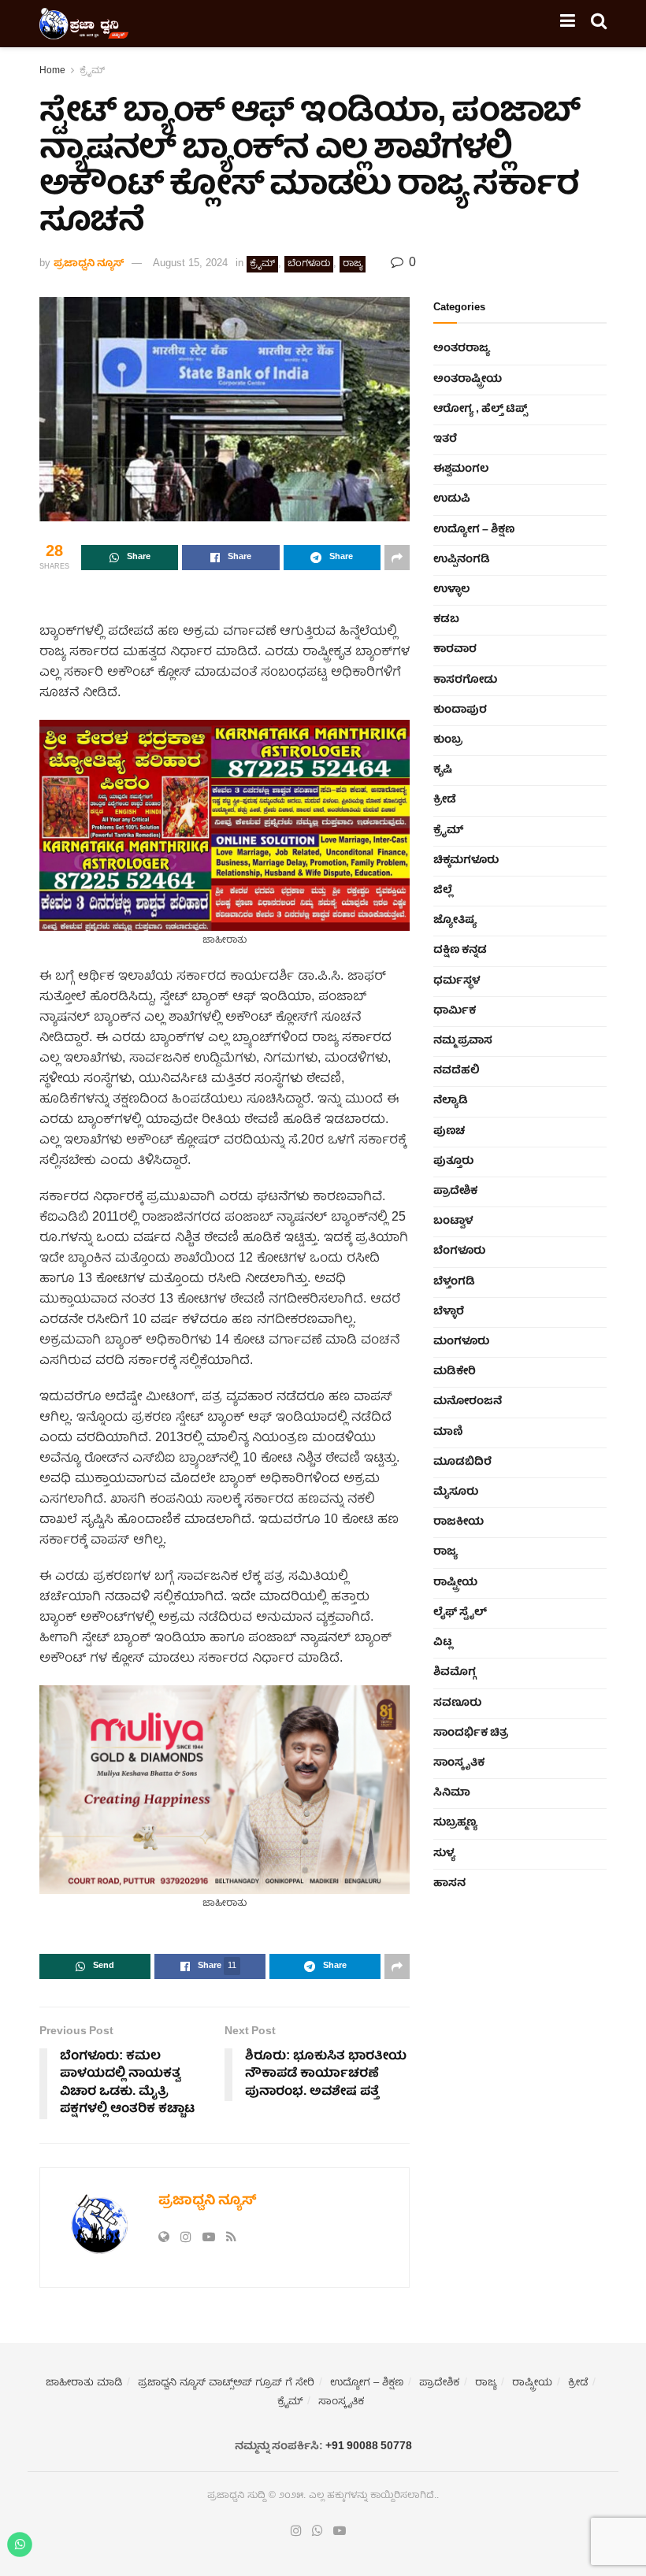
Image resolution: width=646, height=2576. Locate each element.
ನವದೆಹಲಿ (457, 1071)
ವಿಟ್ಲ (443, 1643)
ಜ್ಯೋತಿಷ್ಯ (455, 921)
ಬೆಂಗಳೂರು (309, 264)
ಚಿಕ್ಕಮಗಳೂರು (466, 861)
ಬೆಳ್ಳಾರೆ (449, 1312)
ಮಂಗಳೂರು (461, 1342)
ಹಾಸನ (449, 1884)
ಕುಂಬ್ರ (448, 740)
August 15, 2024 (190, 264)
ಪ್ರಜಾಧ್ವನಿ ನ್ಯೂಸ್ (89, 264)
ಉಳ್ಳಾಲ (451, 590)
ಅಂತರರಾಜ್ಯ (462, 349)
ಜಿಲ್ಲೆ (443, 891)
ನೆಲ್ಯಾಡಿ (451, 1101)
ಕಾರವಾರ (455, 650)
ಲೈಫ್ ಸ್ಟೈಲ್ (460, 1613)
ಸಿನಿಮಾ (452, 1793)
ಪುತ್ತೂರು (453, 1162)
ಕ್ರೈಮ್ (92, 71)
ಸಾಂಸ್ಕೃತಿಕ (459, 1763)
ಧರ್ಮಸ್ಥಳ (457, 981)
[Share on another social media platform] (397, 558)
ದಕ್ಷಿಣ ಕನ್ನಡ (460, 951)
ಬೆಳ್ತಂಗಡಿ (454, 1282)
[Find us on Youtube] (340, 2532)
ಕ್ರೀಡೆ (445, 800)
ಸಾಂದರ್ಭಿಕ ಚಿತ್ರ (471, 1733)
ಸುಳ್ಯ (444, 1854)
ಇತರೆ (445, 439)
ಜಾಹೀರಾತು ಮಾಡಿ (84, 2383)
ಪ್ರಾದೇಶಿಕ (455, 1192)
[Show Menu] (568, 24)
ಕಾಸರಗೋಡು (465, 680)
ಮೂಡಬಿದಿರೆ (462, 1462)
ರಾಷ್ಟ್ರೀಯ (455, 1583)
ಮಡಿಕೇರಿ (455, 1372)
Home (52, 71)
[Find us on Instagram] (296, 2532)
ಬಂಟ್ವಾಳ (453, 1221)
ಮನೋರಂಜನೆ (468, 1402)
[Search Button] (599, 24)
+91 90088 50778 (369, 2447)
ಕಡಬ (446, 620)
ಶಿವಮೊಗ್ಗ (455, 1673)
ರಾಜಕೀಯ (459, 1522)
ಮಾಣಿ (448, 1433)
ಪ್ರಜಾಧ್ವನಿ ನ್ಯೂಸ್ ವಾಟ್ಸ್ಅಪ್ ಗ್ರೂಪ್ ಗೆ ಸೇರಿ (226, 2383)
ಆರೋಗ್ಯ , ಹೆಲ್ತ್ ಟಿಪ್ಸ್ (480, 410)
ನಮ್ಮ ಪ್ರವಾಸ (463, 1041)
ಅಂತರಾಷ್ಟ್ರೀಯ (468, 380)
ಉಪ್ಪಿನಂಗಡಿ (462, 560)
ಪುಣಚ (449, 1132)
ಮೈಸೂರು (456, 1492)
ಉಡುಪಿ (452, 499)
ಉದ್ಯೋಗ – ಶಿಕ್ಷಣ (474, 530)
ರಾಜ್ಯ (353, 264)
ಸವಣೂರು (457, 1703)
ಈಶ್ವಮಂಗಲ (461, 469)
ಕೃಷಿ (443, 770)
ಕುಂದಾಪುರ (460, 710)
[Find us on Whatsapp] (317, 2532)
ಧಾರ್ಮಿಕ (455, 1011)
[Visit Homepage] (84, 24)
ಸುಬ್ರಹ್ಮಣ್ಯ (455, 1823)
